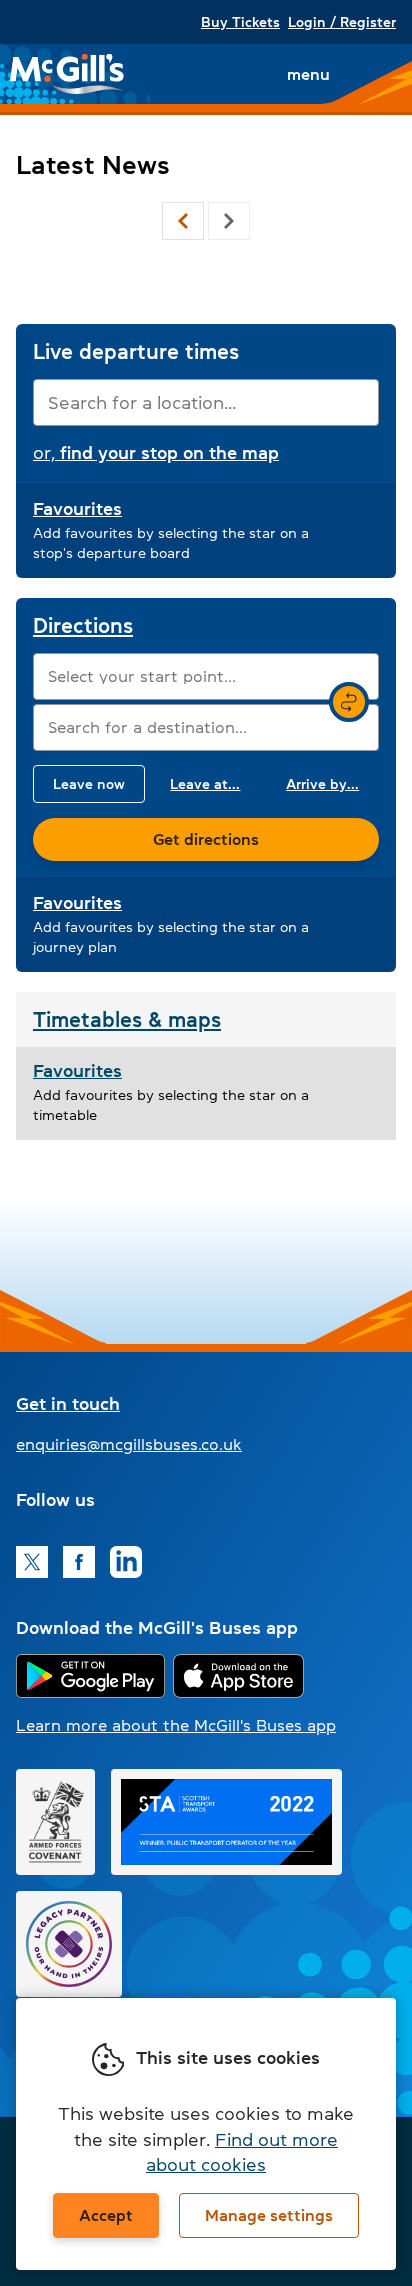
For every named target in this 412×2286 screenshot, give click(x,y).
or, (156, 453)
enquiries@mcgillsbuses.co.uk (129, 1444)
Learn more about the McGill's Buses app (176, 1725)
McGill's (68, 74)
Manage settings (269, 2215)
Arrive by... (322, 784)
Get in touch (68, 1404)
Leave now (89, 784)
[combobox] (206, 402)
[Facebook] (79, 1562)
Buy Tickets (240, 22)
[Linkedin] (126, 1562)
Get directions (206, 839)
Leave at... (205, 784)
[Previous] (183, 221)
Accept (106, 2215)
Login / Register (342, 22)
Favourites (77, 509)
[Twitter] (32, 1562)
